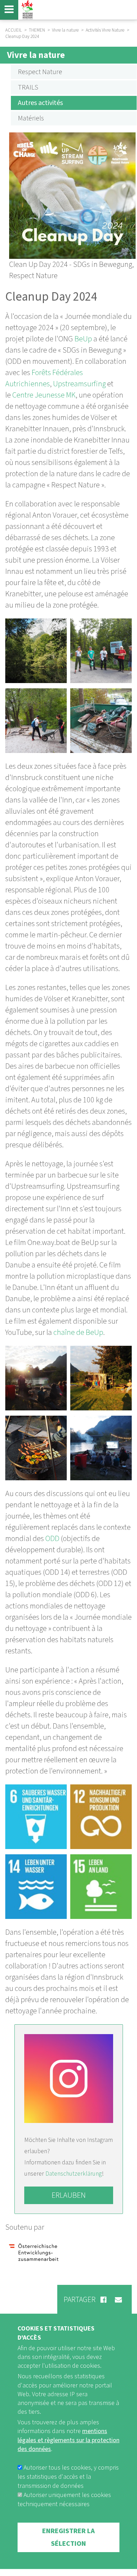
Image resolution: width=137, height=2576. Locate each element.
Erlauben (69, 2195)
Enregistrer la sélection (68, 2537)
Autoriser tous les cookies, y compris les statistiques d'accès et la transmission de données (68, 2477)
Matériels (31, 118)
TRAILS (28, 87)
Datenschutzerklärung (74, 2174)
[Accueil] (26, 10)
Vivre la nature (36, 55)
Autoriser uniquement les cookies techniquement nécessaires (64, 2500)
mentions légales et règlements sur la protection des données (68, 2440)
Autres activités (40, 103)
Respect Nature (40, 72)
